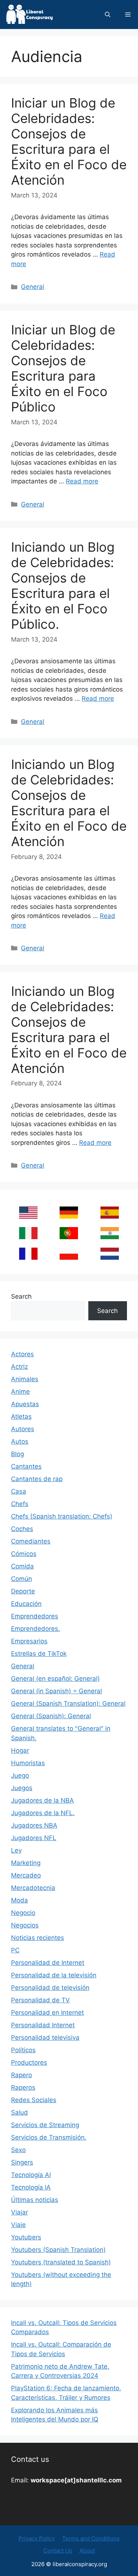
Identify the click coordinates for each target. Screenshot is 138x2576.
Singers (22, 2162)
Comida (22, 1566)
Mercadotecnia (33, 1888)
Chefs (20, 1504)
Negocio (23, 1913)
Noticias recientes (38, 1938)
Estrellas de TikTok (39, 1654)
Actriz (20, 1367)
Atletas (21, 1416)
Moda (20, 1900)
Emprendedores (35, 1616)
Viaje (18, 2225)
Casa (19, 1491)
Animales (25, 1379)
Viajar (20, 2212)
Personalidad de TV (40, 2000)
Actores (22, 1354)
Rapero (22, 2075)
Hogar (20, 1750)
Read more (82, 481)
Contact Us (58, 2550)
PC (15, 1950)
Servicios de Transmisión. (49, 2137)
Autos (20, 1441)
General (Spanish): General (51, 1716)
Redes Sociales (34, 2100)
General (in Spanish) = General (56, 1691)
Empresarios (29, 1641)
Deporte (23, 1591)
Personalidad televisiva (45, 2038)
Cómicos (24, 1554)
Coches (22, 1529)
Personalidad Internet (43, 2025)
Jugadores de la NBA (43, 1800)
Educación (26, 1604)
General (33, 287)
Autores (23, 1429)
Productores (29, 2062)
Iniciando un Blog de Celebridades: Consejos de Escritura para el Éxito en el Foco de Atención (69, 803)
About (87, 2550)
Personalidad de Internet (48, 1963)
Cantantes (26, 1466)
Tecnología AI (31, 2175)
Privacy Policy (37, 2538)
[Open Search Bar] (108, 14)
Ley (16, 1850)
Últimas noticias (35, 2200)
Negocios (25, 1925)
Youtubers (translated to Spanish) (61, 2262)
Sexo (18, 2150)
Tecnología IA (31, 2187)
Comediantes (31, 1541)
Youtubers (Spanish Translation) (58, 2250)
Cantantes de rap (37, 1479)
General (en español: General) (55, 1679)
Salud (20, 2112)
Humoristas (28, 1763)
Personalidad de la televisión (54, 1975)
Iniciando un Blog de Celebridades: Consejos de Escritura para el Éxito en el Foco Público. (63, 585)
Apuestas (25, 1404)
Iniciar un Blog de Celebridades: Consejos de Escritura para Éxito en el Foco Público (63, 368)
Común (22, 1579)
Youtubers (26, 2237)
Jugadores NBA (34, 1825)
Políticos (23, 2050)
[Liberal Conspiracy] (29, 14)
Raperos (23, 2087)
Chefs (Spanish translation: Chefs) (62, 1516)
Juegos (22, 1788)
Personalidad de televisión (50, 1988)
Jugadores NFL (34, 1838)
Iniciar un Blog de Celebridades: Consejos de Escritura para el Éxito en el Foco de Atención (69, 141)
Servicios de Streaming (45, 2125)
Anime (20, 1392)
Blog (17, 1454)
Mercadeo (26, 1875)
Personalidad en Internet (47, 2013)
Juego (20, 1775)
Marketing (26, 1863)
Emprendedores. (36, 1629)
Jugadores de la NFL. (43, 1813)
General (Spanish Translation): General (68, 1704)
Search (21, 1296)
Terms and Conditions (91, 2538)
